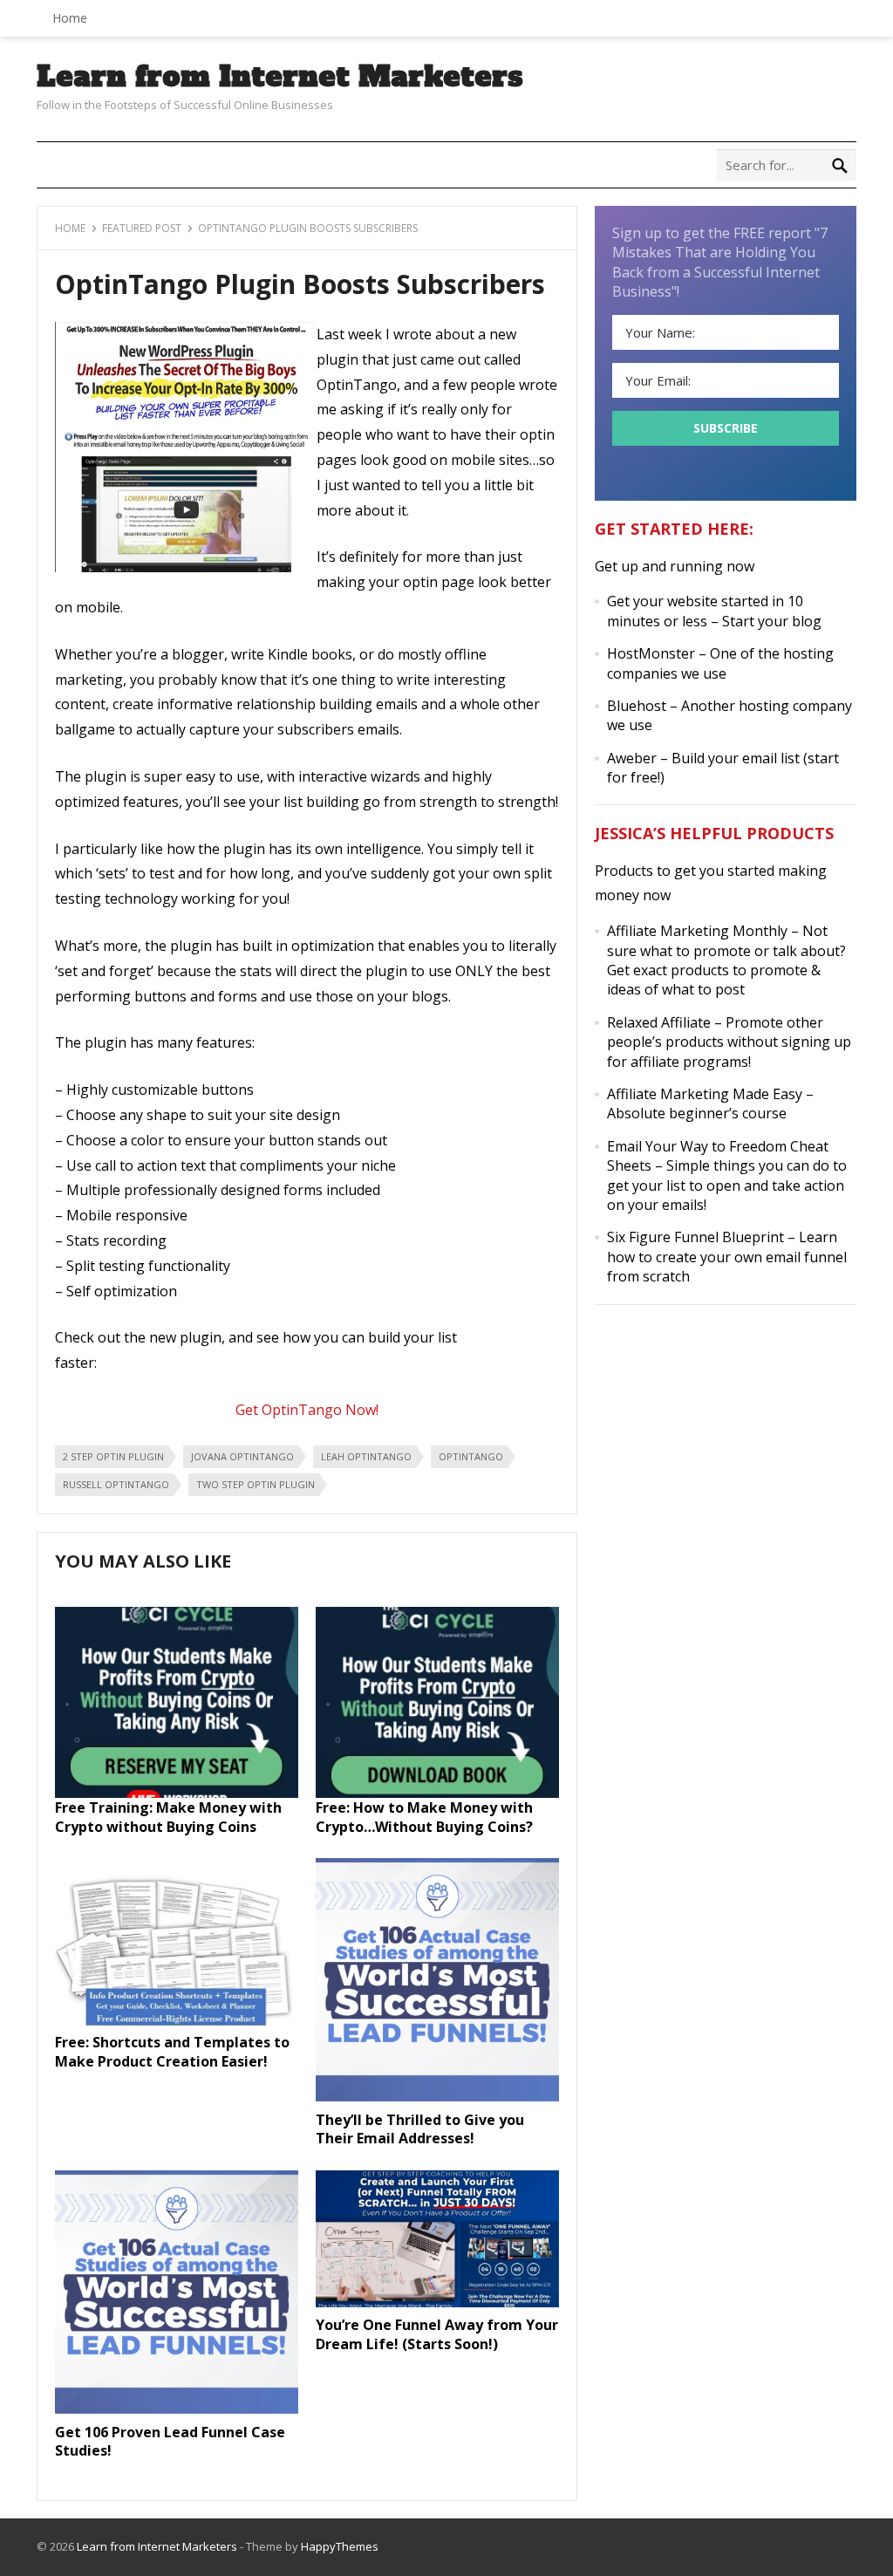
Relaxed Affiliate (659, 1022)
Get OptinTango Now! (307, 1410)
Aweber (632, 758)
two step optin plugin (256, 1484)
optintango (471, 1456)
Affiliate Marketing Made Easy (705, 1094)
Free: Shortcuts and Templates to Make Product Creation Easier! (172, 2052)
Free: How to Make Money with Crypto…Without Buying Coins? (424, 1817)
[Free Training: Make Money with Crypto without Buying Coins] (177, 1793)
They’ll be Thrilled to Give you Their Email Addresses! (420, 2129)
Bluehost (637, 706)
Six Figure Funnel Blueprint (695, 1237)
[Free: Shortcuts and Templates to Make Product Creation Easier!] (177, 2027)
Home (70, 18)
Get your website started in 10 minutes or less (705, 611)
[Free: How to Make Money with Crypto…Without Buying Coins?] (437, 1793)
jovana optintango (242, 1456)
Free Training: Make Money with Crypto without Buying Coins (168, 1817)
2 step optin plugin (113, 1456)
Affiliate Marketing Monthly (697, 931)
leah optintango (366, 1456)
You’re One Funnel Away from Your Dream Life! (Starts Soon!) (437, 2334)
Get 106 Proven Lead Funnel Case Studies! (170, 2442)
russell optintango (116, 1484)
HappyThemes (340, 2546)
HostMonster (651, 653)
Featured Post (142, 228)
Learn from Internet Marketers (280, 77)
